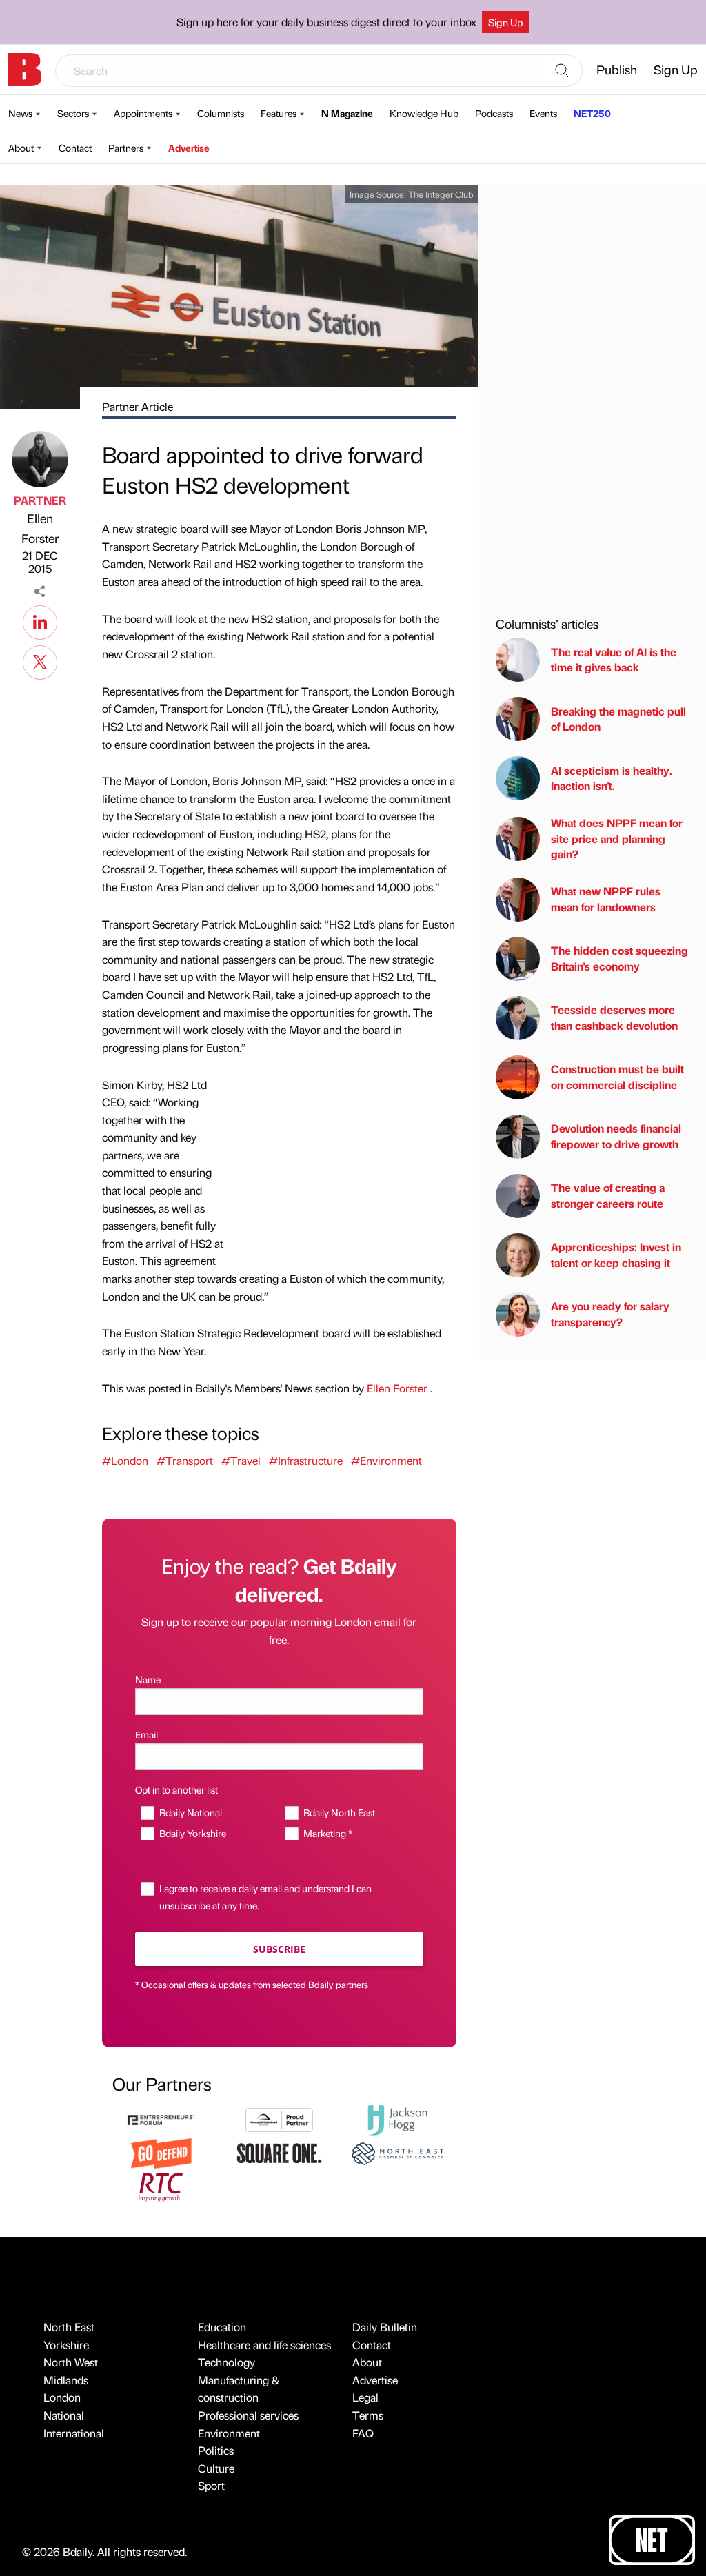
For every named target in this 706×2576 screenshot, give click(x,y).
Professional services (248, 2415)
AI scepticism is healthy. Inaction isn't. (612, 778)
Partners (126, 148)
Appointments (143, 113)
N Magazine (347, 113)
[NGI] (279, 2118)
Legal (365, 2397)
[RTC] (161, 2185)
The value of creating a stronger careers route (608, 1195)
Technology (226, 2362)
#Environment (386, 1460)
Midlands (66, 2380)
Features (279, 113)
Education (222, 2327)
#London (125, 1460)
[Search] (562, 71)
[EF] (161, 2118)
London (62, 2397)
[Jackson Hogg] (397, 2118)
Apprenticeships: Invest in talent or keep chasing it (616, 1254)
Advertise (189, 148)
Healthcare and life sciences (264, 2345)
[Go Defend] (161, 2152)
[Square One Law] (279, 2152)
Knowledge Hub (424, 113)
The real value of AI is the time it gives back (614, 659)
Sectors (73, 113)
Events (543, 113)
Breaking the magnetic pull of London (618, 719)
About (21, 148)
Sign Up (506, 22)
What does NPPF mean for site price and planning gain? (617, 838)
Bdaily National (191, 1812)
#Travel (241, 1460)
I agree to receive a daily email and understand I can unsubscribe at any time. (265, 1897)
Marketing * (328, 1833)
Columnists (221, 113)
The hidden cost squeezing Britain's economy (619, 958)
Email (147, 1734)
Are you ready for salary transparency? (610, 1314)
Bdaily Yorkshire (193, 1833)
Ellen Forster (40, 528)
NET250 (592, 113)
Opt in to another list (176, 1789)
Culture (216, 2468)
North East (69, 2327)
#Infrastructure (306, 1460)
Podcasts (494, 113)
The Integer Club (441, 194)
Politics (216, 2450)
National (64, 2415)
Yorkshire (66, 2345)
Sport (211, 2485)
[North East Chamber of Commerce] (397, 2152)
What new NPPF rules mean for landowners (606, 899)
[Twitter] (40, 660)
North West (71, 2362)
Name (148, 1679)
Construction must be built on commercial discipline (617, 1076)
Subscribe (279, 1949)
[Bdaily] (25, 70)
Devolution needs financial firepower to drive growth (616, 1136)
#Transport (185, 1460)
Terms (368, 2415)
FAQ (363, 2433)
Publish (617, 69)
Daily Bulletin (385, 2327)
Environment (229, 2433)
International (74, 2433)
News (20, 113)
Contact (75, 148)
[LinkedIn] (40, 620)
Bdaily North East (339, 1812)
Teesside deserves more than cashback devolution (614, 1017)
